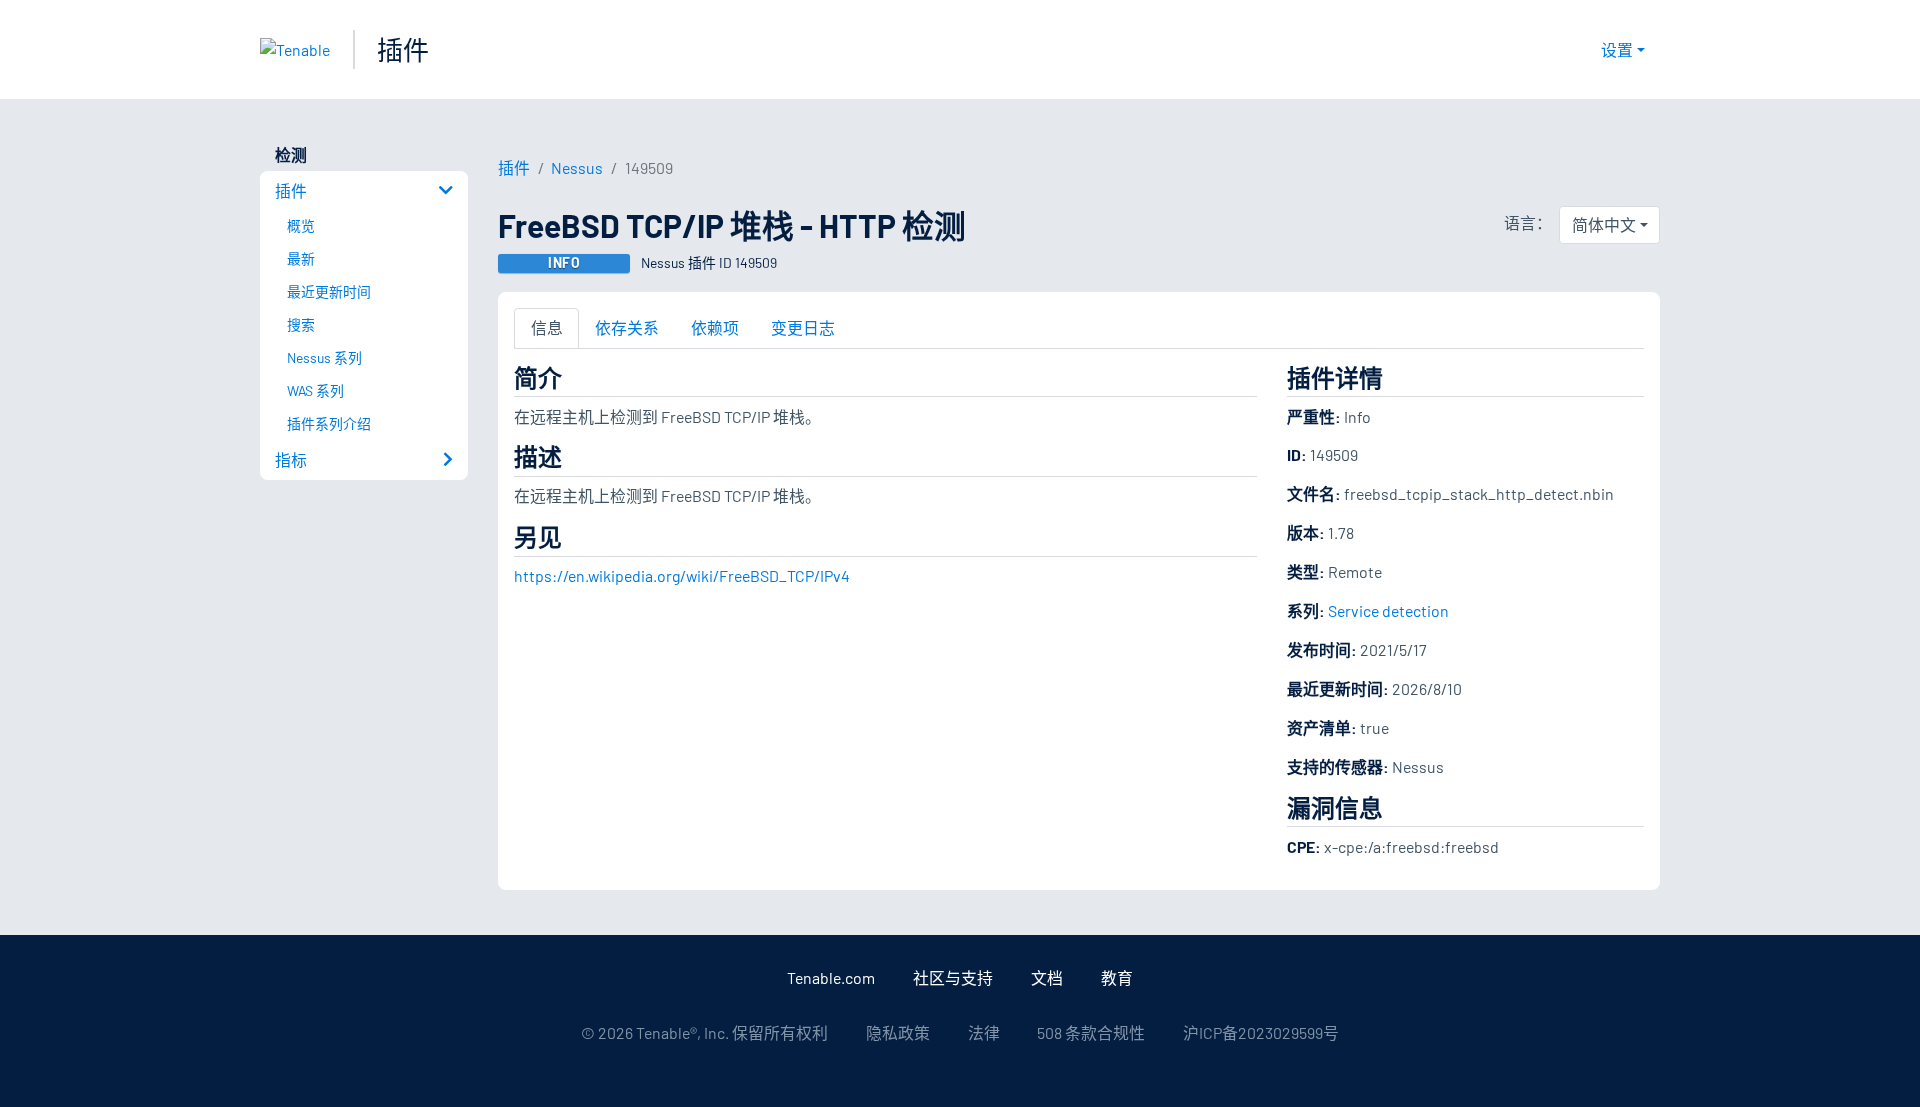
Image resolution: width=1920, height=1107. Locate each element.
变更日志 (803, 327)
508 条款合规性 (1091, 1032)
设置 (1617, 49)
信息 (547, 327)
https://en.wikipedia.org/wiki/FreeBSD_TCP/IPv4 (682, 575)
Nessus (577, 167)
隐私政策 (898, 1032)
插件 (403, 49)
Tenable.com (831, 977)
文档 (1047, 977)
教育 (1117, 977)
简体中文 (1604, 224)
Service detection (1388, 610)
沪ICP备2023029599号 (1261, 1032)
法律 (984, 1032)
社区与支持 (953, 977)
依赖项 (715, 327)
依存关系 (627, 327)
